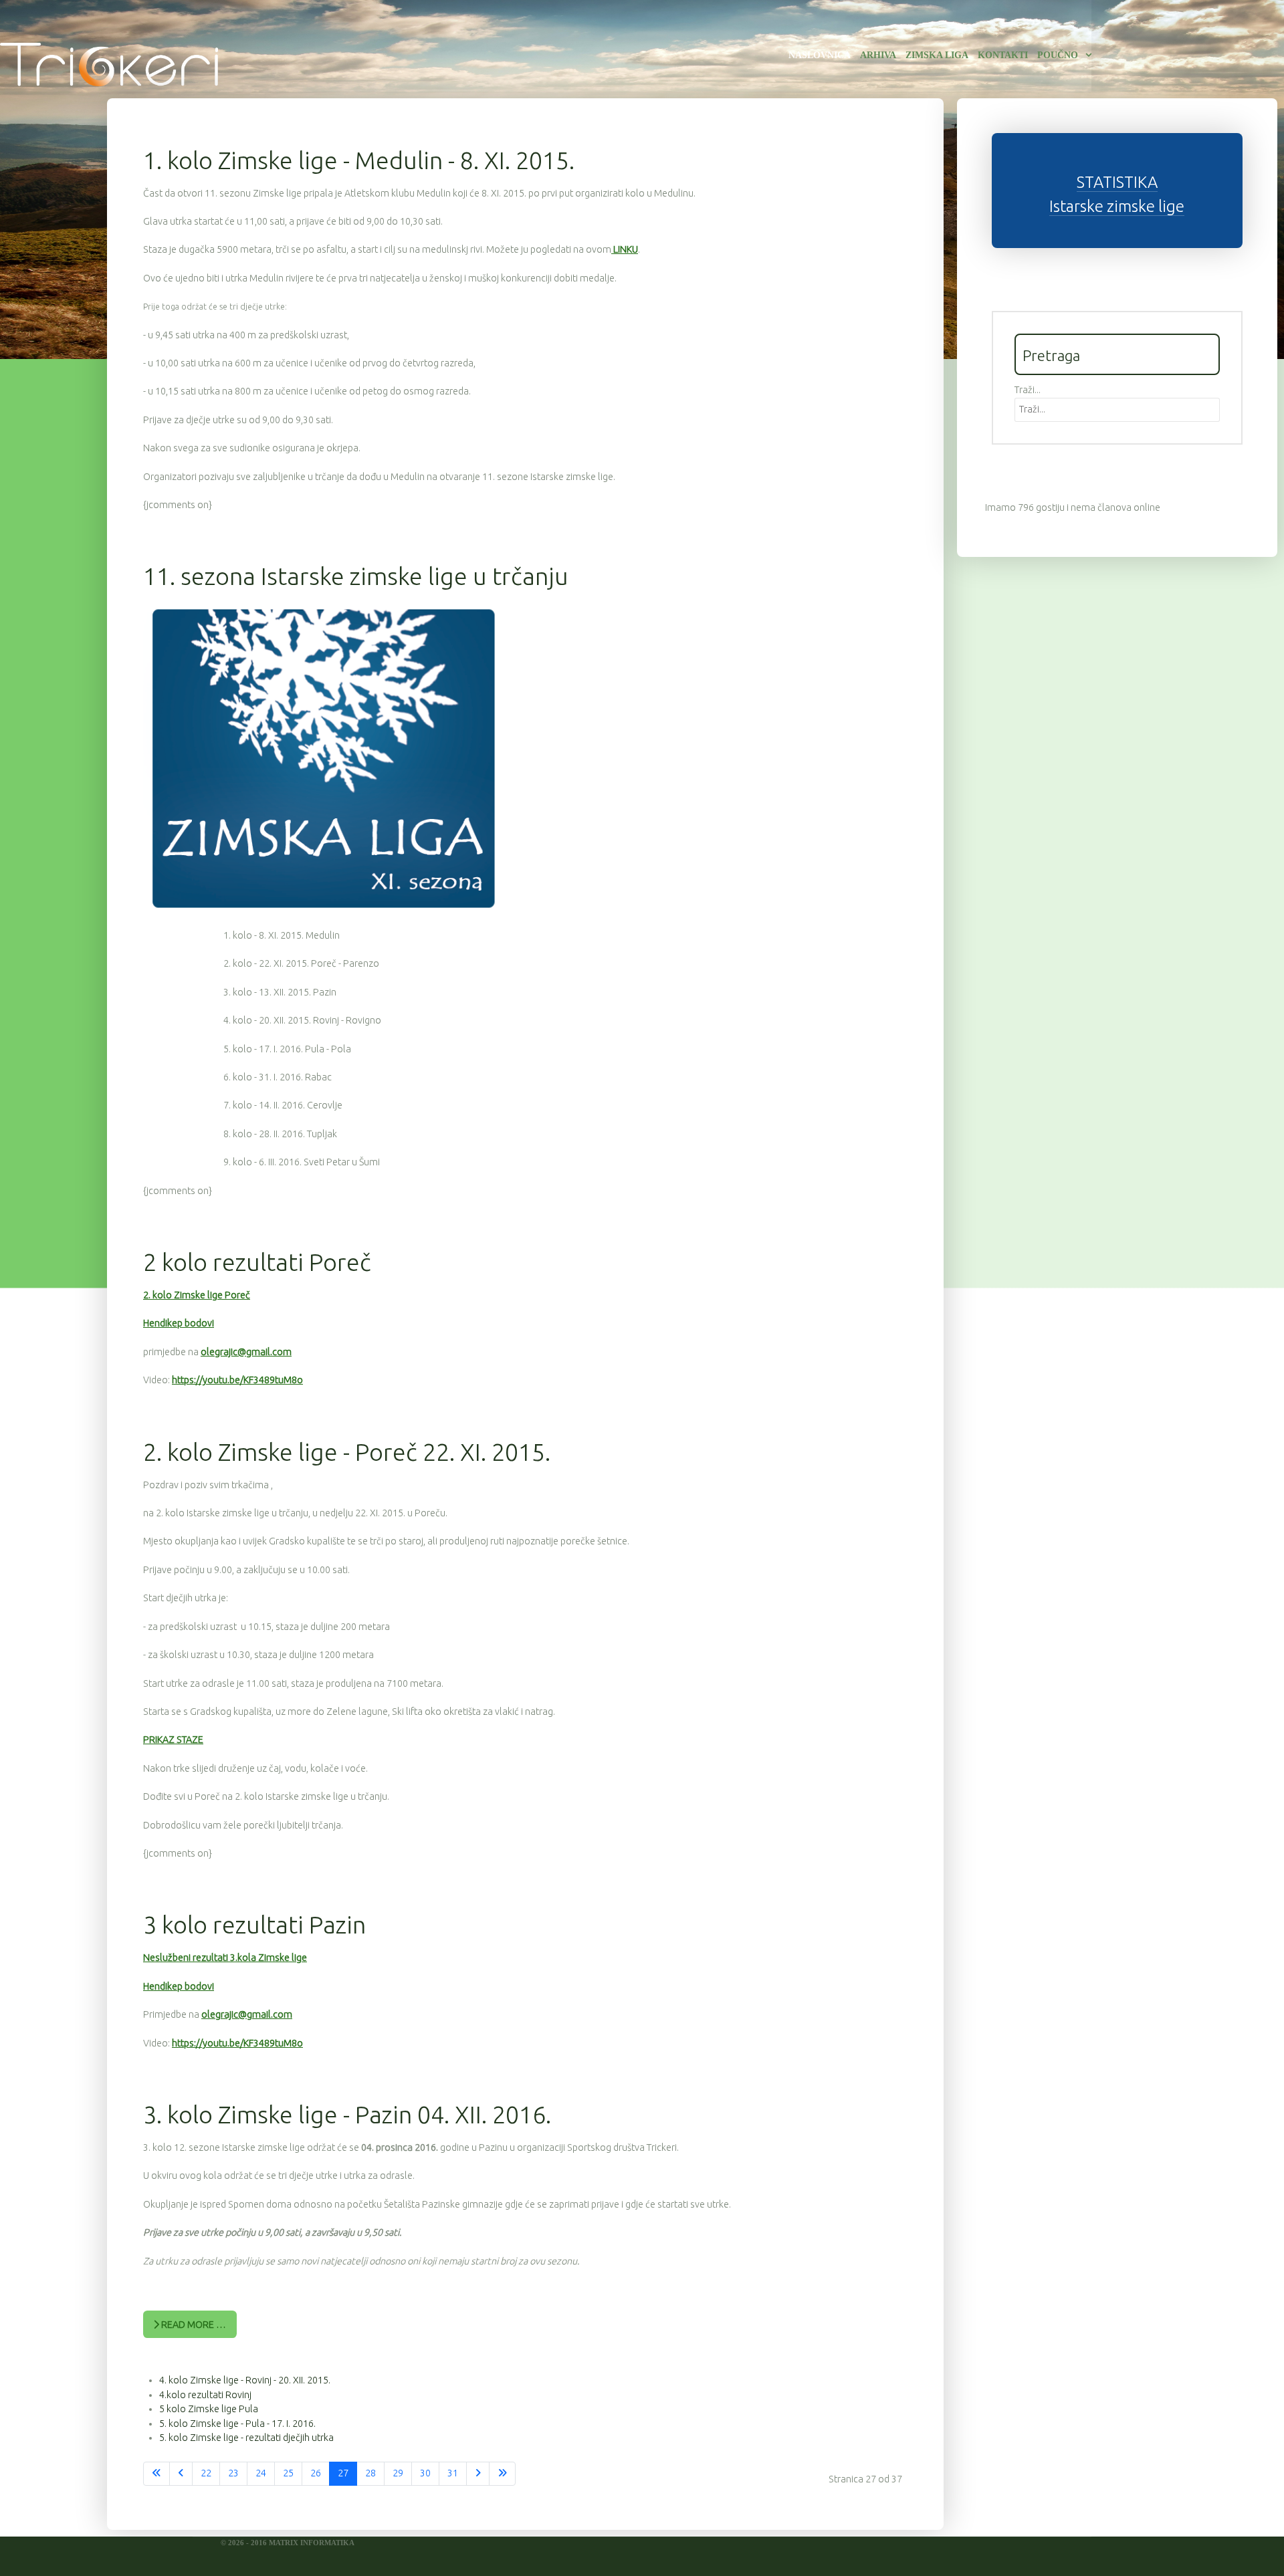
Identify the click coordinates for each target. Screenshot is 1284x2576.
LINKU (625, 249)
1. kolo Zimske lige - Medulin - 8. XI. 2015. (359, 160)
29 (398, 2473)
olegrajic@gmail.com (246, 1352)
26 (316, 2473)
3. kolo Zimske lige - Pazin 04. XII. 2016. (347, 2114)
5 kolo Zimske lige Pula (209, 2409)
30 (425, 2473)
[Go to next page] (478, 2474)
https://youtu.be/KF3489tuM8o (237, 1380)
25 (288, 2473)
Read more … (193, 2325)
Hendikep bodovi (179, 1323)
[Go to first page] (156, 2474)
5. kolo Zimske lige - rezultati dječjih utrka (246, 2438)
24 (261, 2473)
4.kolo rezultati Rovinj (205, 2395)
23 (233, 2473)
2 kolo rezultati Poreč (257, 1262)
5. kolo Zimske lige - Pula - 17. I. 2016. (237, 2424)
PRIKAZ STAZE (173, 1740)
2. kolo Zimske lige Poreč (197, 1295)
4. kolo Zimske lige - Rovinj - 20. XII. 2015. (245, 2380)
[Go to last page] (502, 2474)
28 (370, 2473)
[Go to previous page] (181, 2474)
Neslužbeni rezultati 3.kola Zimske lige (225, 1958)
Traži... (1028, 390)
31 (453, 2473)
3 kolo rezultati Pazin (254, 1924)
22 (206, 2473)
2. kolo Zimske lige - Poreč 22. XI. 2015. (347, 1452)
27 (343, 2473)
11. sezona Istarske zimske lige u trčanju (356, 576)
